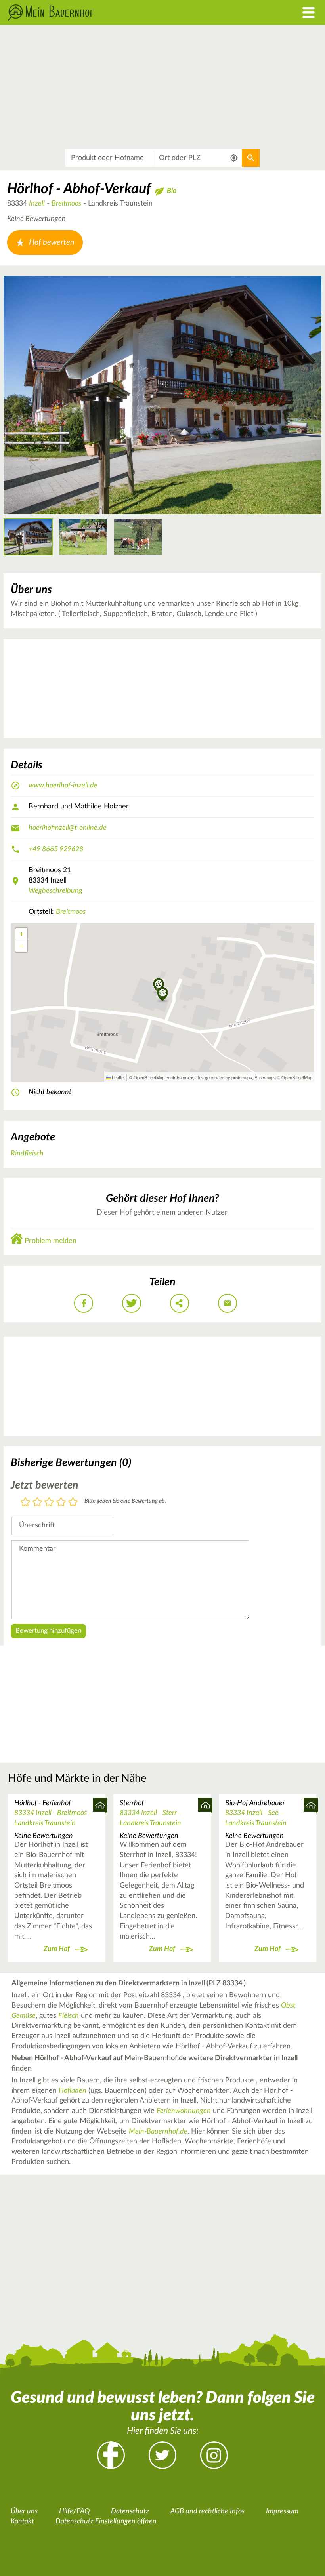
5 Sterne (73, 1503)
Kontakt (22, 2521)
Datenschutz (130, 2511)
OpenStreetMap (297, 1077)
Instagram (214, 2455)
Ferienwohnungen (184, 2111)
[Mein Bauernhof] (122, 12)
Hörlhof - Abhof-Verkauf (79, 189)
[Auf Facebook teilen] (84, 1303)
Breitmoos (66, 204)
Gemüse (24, 2016)
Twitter (162, 2455)
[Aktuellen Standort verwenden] (234, 158)
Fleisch (69, 2016)
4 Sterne (61, 1503)
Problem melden (51, 1241)
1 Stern (25, 1503)
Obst (288, 2006)
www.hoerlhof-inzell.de (63, 786)
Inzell (37, 204)
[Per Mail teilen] (227, 1303)
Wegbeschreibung (55, 891)
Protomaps (265, 1077)
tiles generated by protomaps (224, 1077)
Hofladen (73, 2091)
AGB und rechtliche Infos (207, 2511)
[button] (163, 995)
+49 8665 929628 (56, 849)
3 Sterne (49, 1503)
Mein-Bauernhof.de (158, 2132)
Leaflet (118, 1077)
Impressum (282, 2511)
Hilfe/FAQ (74, 2511)
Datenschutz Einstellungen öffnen (106, 2521)
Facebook (111, 2455)
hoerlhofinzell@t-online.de (68, 828)
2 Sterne (37, 1503)
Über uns (24, 2511)
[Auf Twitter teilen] (132, 1303)
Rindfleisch (27, 1154)
